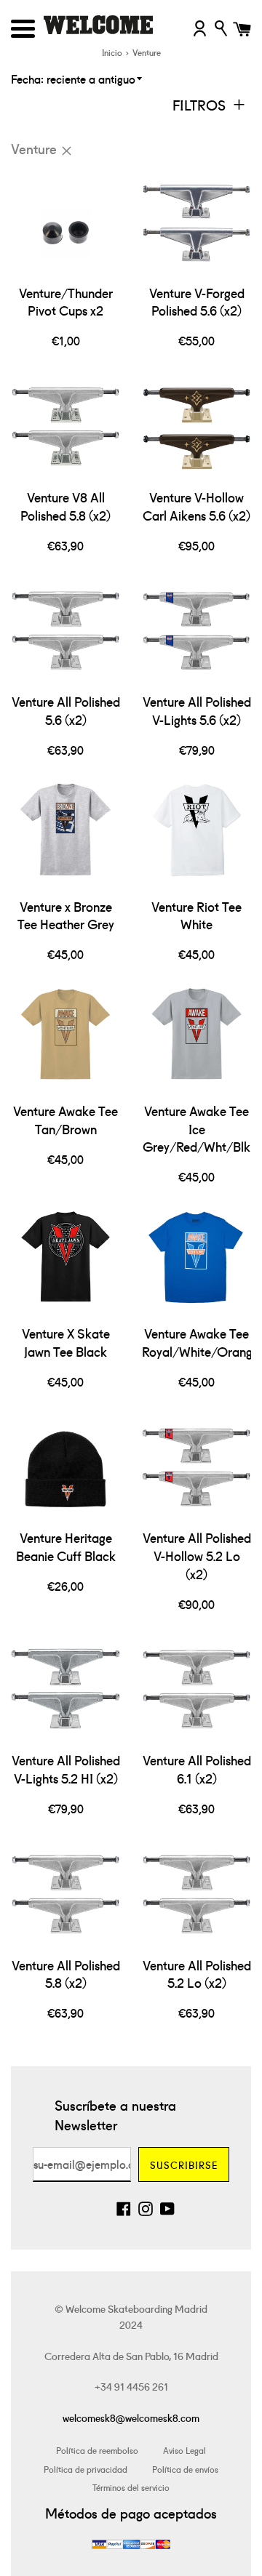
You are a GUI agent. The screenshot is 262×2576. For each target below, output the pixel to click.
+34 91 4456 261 (131, 2386)
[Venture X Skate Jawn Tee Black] (65, 1263)
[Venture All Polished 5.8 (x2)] (65, 1895)
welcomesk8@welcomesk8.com (131, 2417)
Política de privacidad (86, 2469)
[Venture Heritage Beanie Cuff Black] (65, 1467)
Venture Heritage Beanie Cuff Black (66, 1546)
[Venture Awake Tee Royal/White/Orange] (196, 1263)
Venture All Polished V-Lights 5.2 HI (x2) (66, 1769)
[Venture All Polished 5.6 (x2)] (65, 631)
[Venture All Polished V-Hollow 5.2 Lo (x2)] (196, 1467)
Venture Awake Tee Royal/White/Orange (201, 1342)
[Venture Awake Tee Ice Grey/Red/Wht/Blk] (196, 1040)
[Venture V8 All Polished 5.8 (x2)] (65, 427)
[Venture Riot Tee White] (196, 836)
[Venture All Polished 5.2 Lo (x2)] (196, 1895)
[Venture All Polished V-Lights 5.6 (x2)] (196, 631)
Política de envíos (185, 2469)
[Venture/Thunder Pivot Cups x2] (65, 222)
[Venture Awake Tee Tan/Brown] (65, 1040)
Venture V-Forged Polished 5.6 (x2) (197, 302)
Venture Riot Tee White (196, 915)
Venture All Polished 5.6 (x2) (66, 710)
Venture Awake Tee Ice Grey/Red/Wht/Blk (196, 1128)
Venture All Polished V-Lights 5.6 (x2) (197, 710)
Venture (34, 148)
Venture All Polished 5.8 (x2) (66, 1974)
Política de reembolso (97, 2450)
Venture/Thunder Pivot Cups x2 (66, 302)
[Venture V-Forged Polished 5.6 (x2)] (196, 222)
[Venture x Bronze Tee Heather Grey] (65, 836)
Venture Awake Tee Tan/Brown (65, 1120)
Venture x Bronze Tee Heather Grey (66, 915)
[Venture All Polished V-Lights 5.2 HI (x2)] (65, 1690)
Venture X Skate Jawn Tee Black (66, 1342)
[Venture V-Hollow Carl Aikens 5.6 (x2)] (196, 427)
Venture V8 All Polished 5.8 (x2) (65, 506)
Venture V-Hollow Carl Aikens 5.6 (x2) (196, 506)
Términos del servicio (131, 2487)
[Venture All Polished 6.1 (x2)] (196, 1690)
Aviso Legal (184, 2450)
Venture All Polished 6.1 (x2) (197, 1769)
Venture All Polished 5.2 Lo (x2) (197, 1974)
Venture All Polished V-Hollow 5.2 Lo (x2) (197, 1555)
